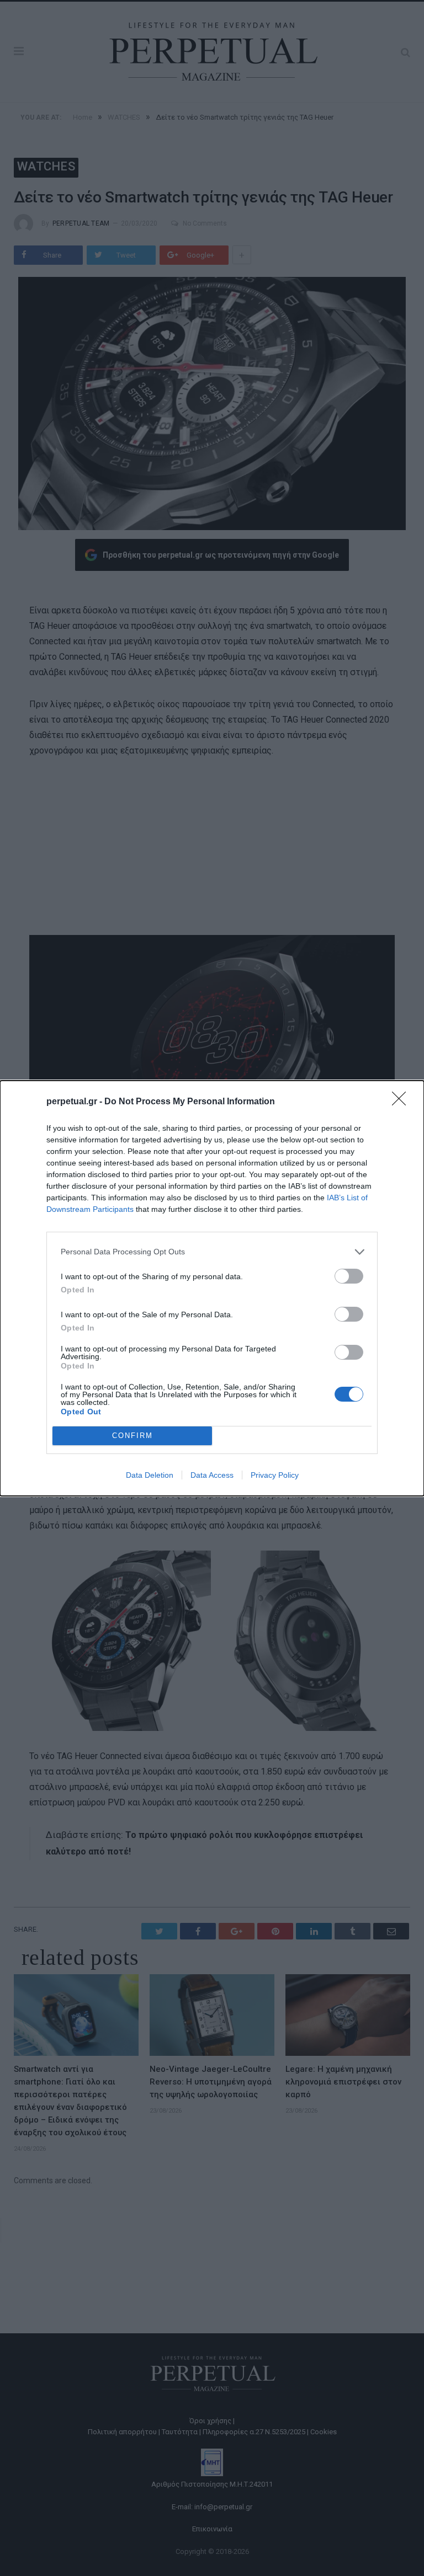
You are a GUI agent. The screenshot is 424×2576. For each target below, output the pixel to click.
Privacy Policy (275, 1475)
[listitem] (212, 1252)
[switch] (349, 1276)
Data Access (212, 1475)
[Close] (402, 1102)
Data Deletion (150, 1475)
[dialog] (212, 1288)
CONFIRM (132, 1436)
